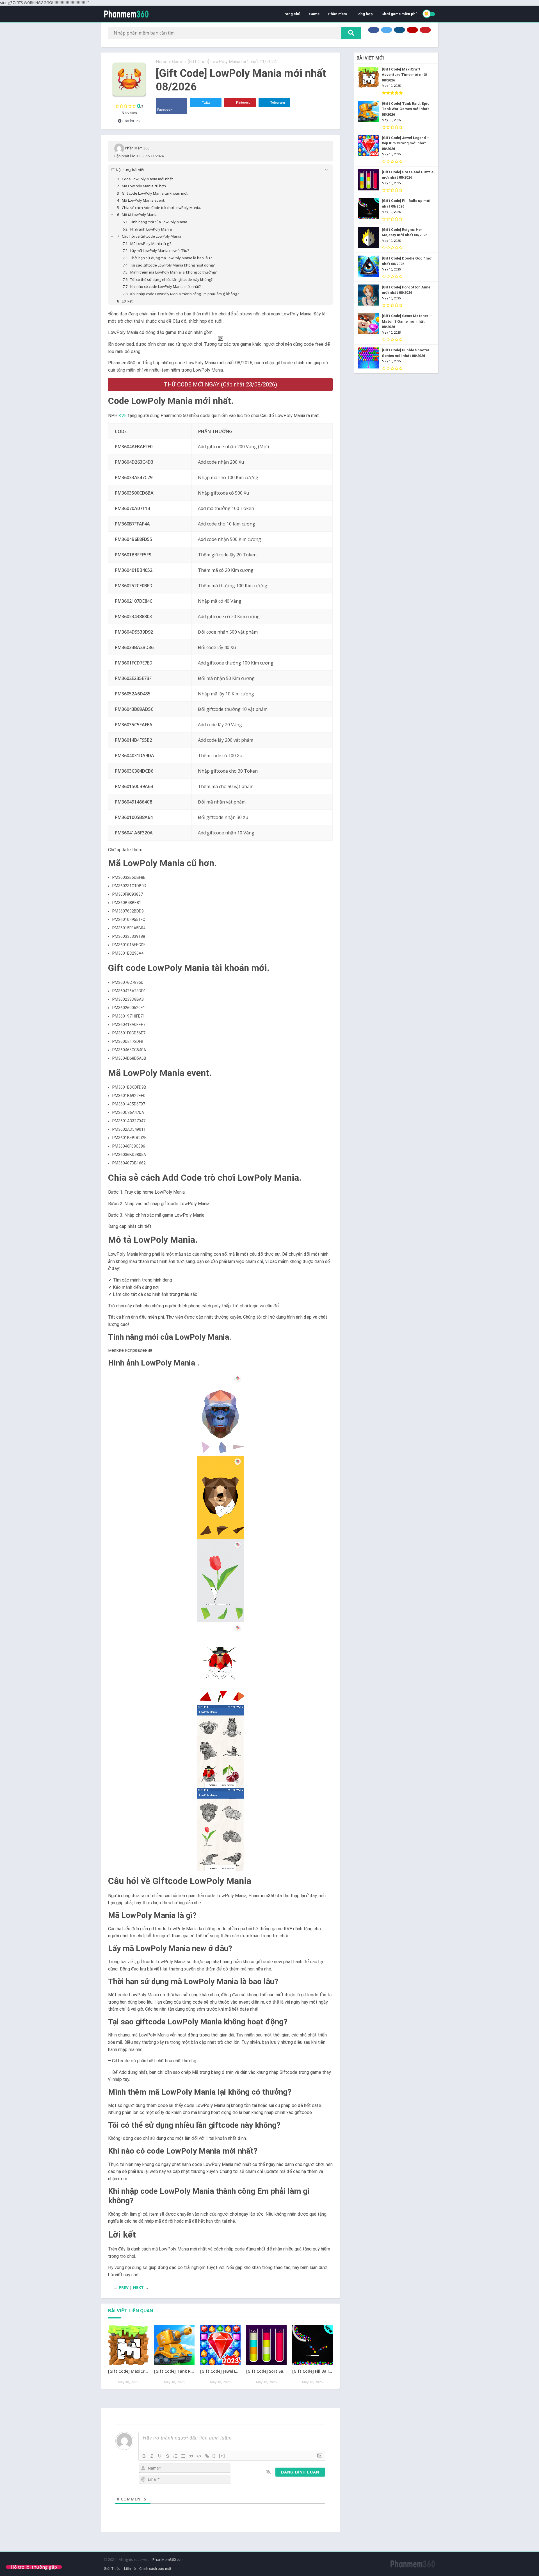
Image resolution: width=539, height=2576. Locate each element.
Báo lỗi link (131, 121)
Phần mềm (338, 14)
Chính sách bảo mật (155, 2569)
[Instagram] (399, 30)
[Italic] (152, 2456)
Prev (124, 2287)
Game (314, 14)
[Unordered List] (183, 2456)
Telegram (277, 103)
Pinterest (242, 103)
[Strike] (168, 2456)
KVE (123, 416)
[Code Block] (199, 2456)
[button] (220, 1414)
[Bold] (144, 2456)
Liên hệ (130, 2569)
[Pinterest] (425, 30)
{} (214, 2456)
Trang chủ (291, 14)
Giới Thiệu (112, 2569)
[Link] (207, 2456)
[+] (222, 2456)
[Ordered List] (175, 2456)
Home (162, 62)
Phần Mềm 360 (137, 148)
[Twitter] (387, 30)
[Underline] (160, 2456)
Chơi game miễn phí (399, 14)
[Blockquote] (191, 2456)
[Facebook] (374, 30)
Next (138, 2287)
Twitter (206, 103)
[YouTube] (412, 30)
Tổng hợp (364, 14)
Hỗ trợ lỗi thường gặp (34, 2567)
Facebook (165, 110)
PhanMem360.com (168, 2559)
